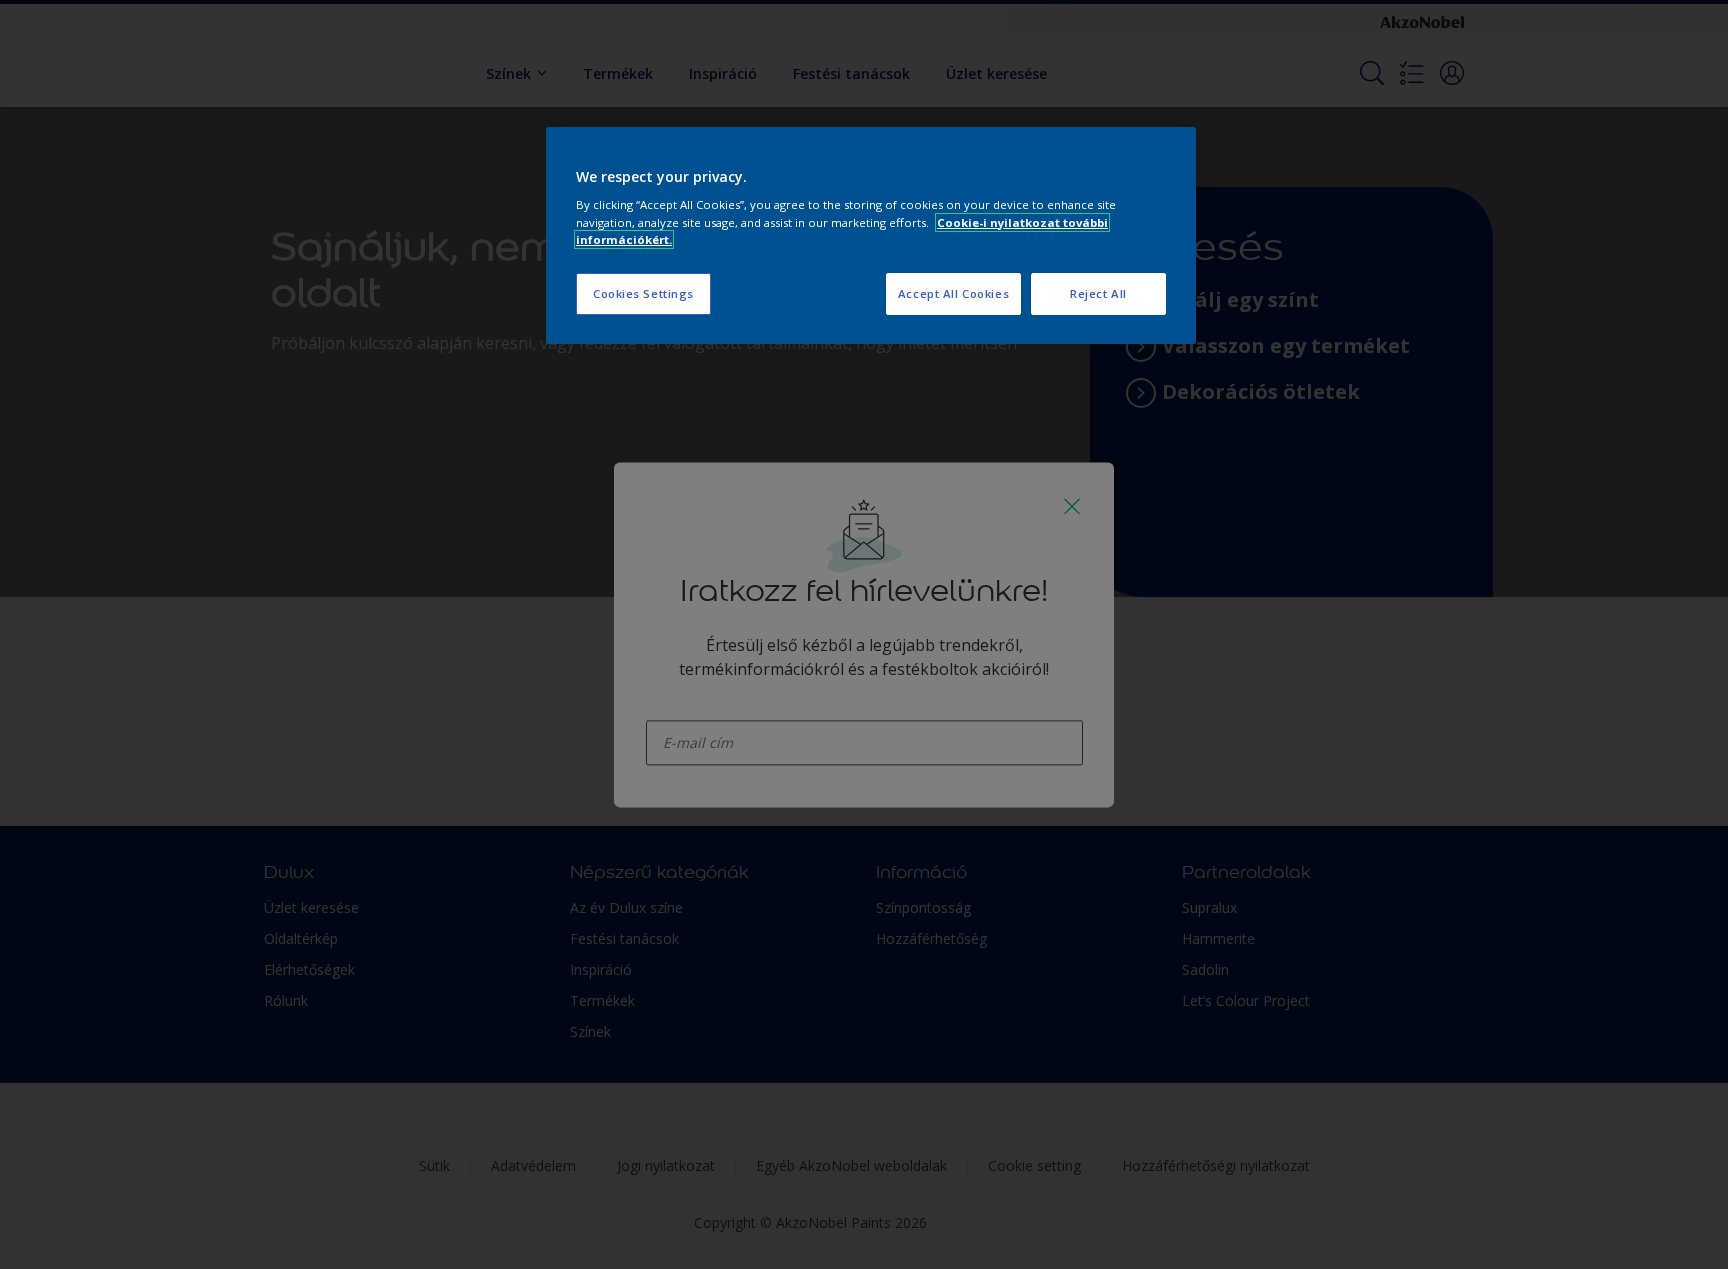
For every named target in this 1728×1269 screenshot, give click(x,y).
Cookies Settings (643, 293)
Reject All (1098, 293)
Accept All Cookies (953, 293)
